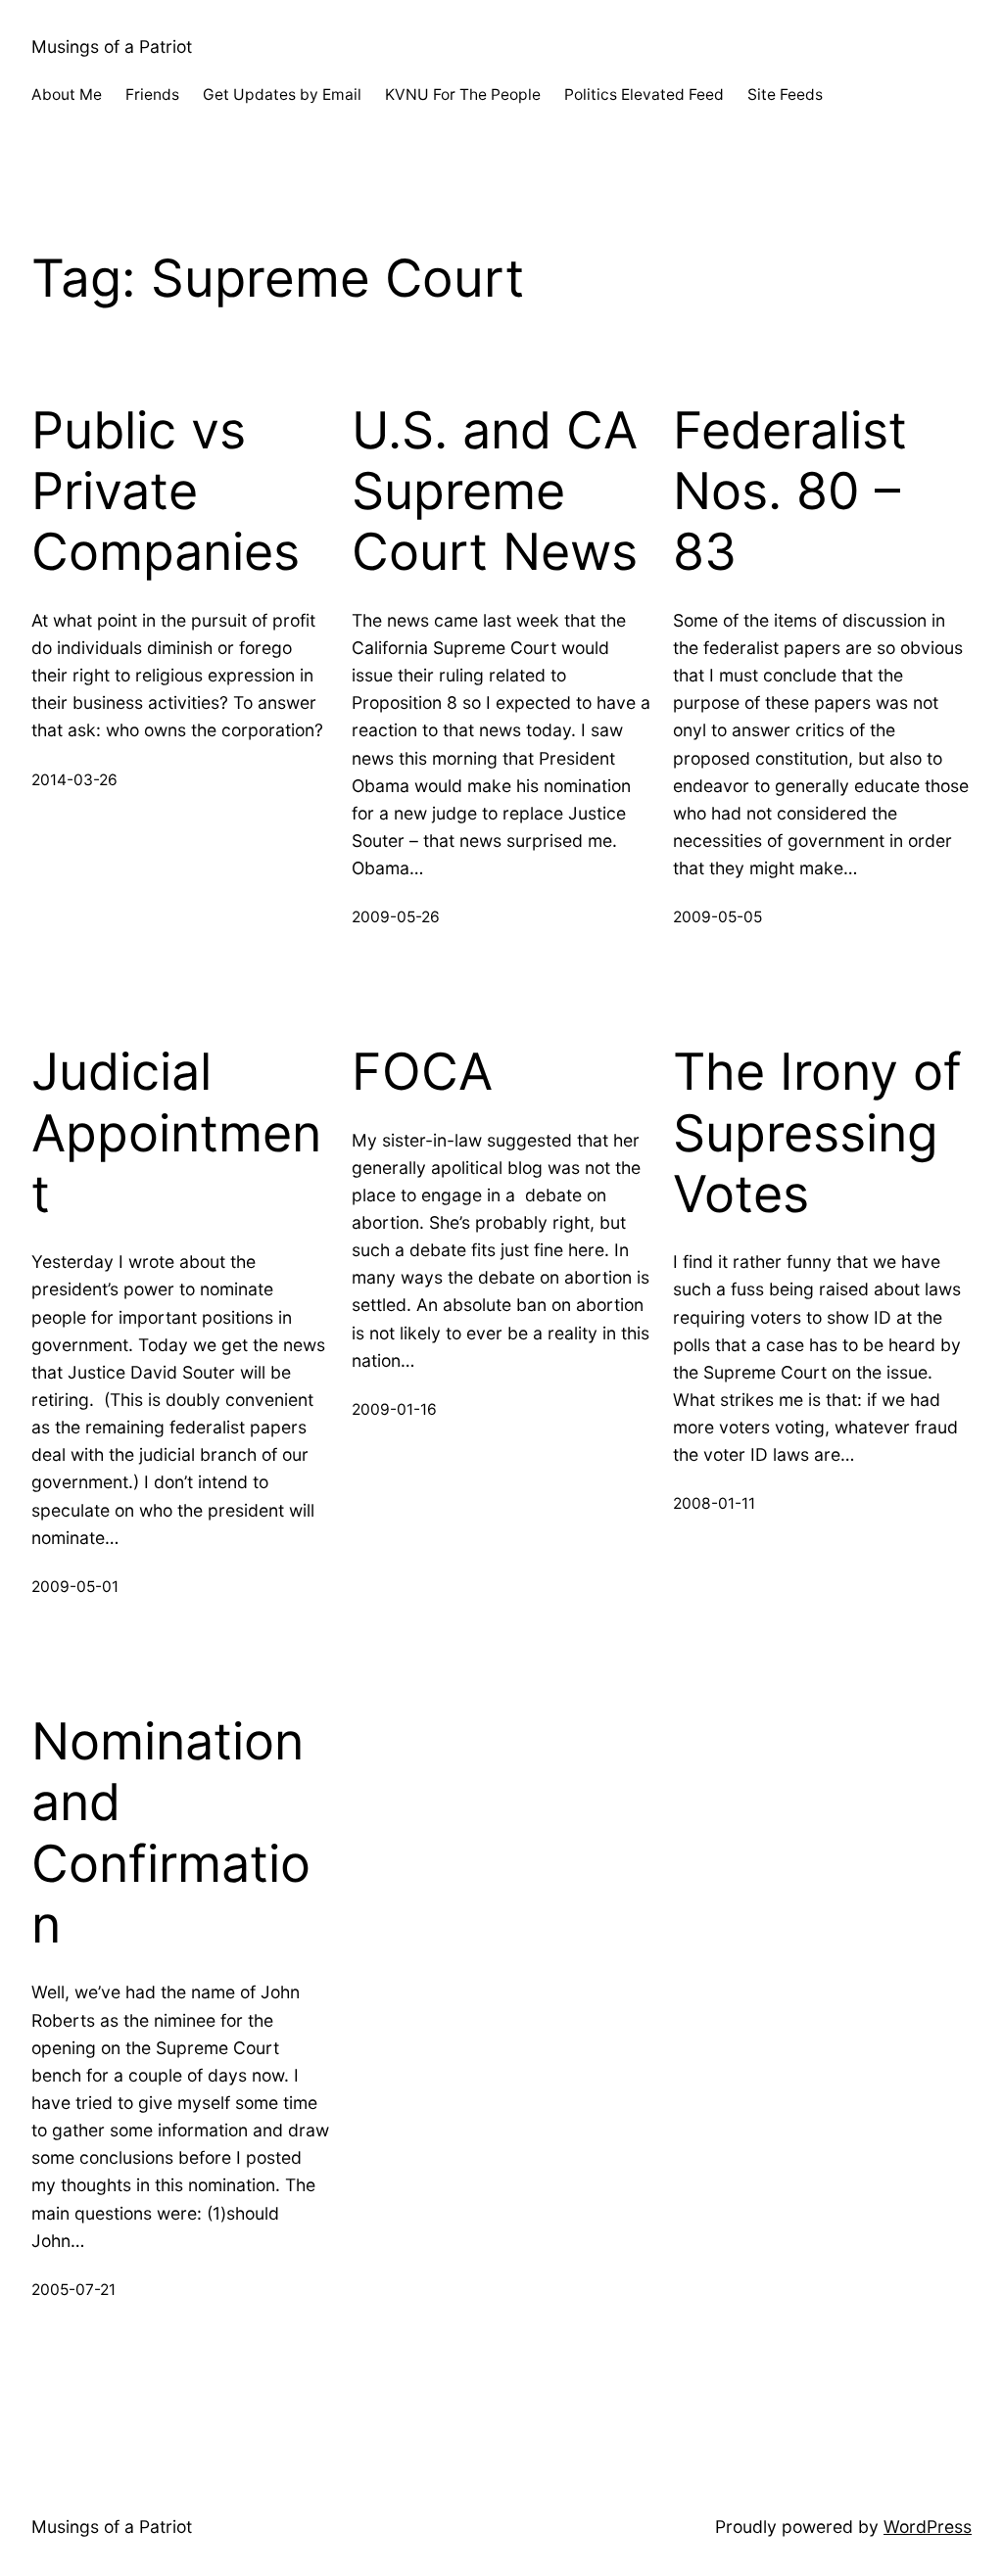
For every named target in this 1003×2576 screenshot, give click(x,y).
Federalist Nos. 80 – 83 (790, 492)
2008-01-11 (714, 1503)
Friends (152, 94)
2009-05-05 (717, 917)
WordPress (928, 2527)
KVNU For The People (463, 94)
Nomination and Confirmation (171, 1833)
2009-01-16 (394, 1409)
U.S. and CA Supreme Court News (495, 492)
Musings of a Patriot (112, 47)
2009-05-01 (75, 1587)
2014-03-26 (74, 780)
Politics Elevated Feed (644, 94)
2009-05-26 (396, 917)
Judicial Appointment (176, 1133)
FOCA (422, 1072)
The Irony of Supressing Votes (817, 1133)
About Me (67, 94)
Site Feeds (785, 94)
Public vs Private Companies (166, 492)
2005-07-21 (73, 2290)
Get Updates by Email (282, 94)
